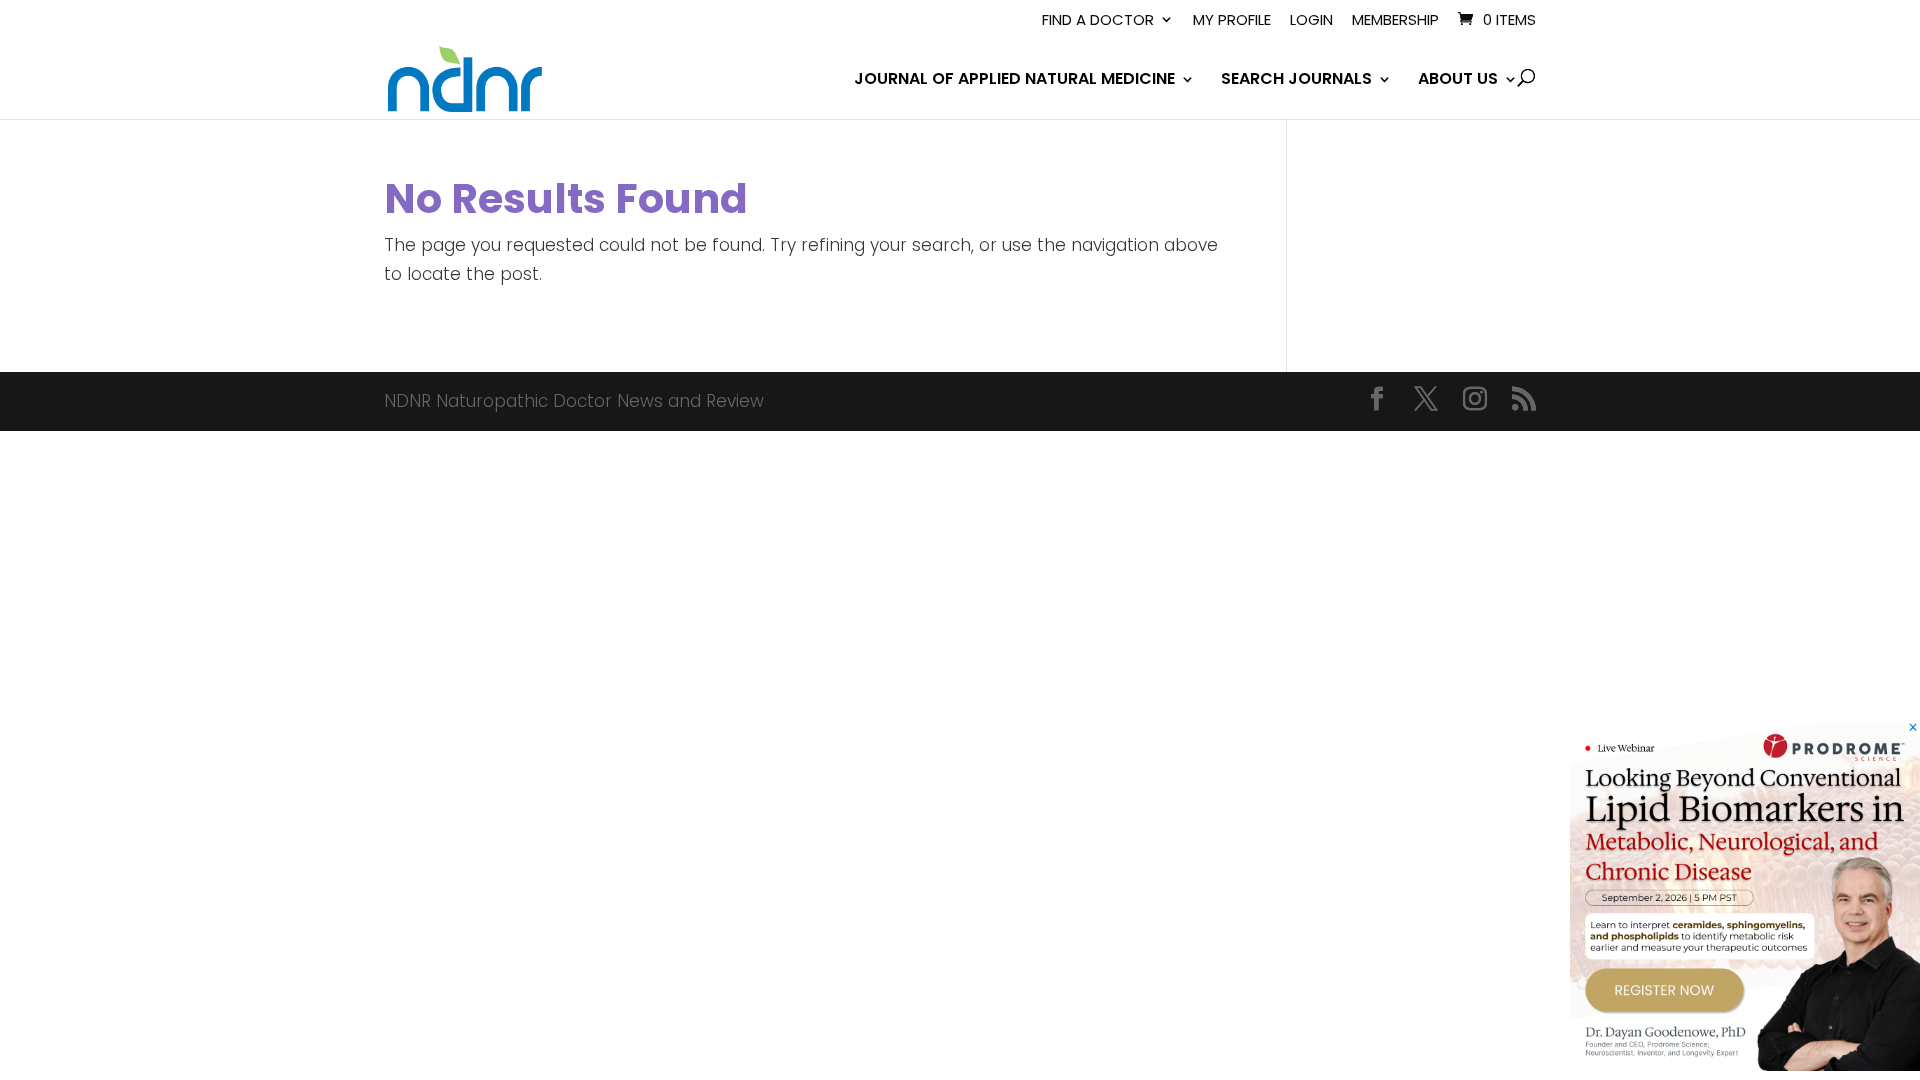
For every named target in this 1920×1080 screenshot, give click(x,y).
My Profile (1232, 21)
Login (1311, 21)
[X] (1426, 401)
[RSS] (1524, 401)
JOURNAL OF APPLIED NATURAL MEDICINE (1014, 81)
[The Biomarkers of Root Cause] (1745, 1065)
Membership (1395, 21)
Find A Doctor (1098, 21)
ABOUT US (1458, 81)
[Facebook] (1377, 401)
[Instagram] (1475, 401)
